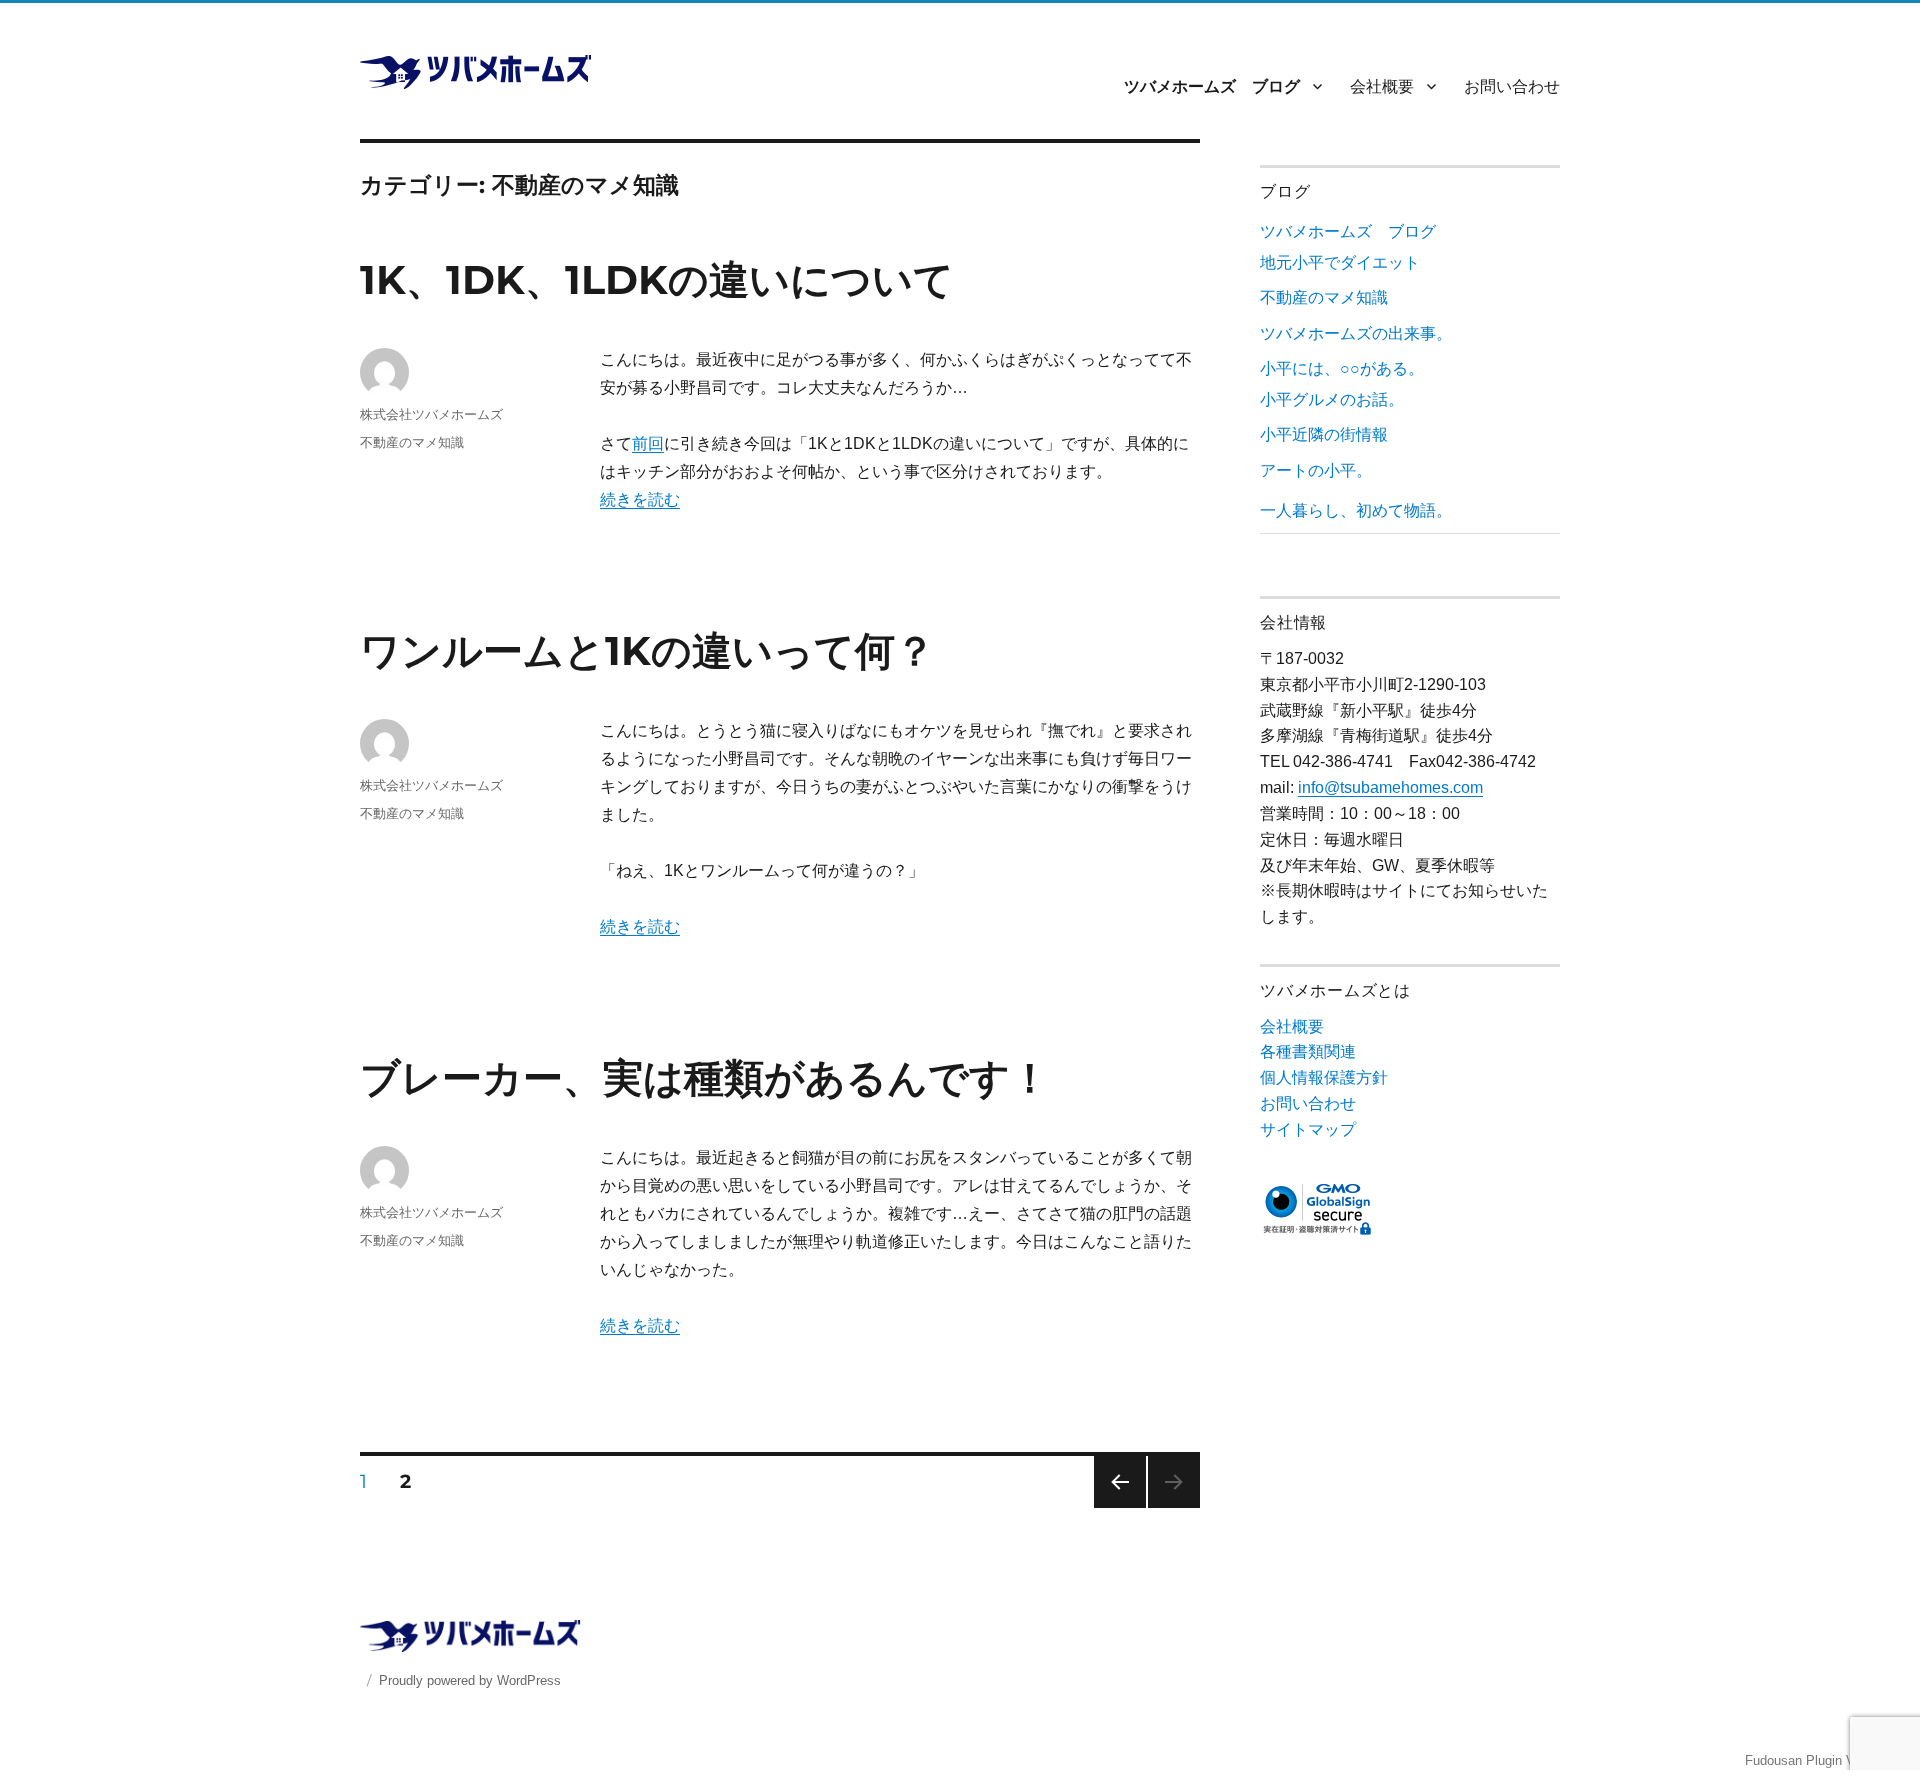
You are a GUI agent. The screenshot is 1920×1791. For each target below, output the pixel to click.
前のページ (1113, 1507)
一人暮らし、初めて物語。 (1356, 510)
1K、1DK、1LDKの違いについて (657, 279)
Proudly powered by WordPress (470, 1680)
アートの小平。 (1316, 470)
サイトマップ (1308, 1129)
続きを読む (640, 499)
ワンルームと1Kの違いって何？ (647, 650)
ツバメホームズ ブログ (1212, 86)
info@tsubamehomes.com (1390, 787)
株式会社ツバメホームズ (431, 414)
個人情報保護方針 (1324, 1077)
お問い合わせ (1512, 86)
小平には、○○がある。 (1342, 368)
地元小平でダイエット (1340, 262)
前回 (648, 443)
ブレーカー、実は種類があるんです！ (705, 1077)
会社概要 (1382, 86)
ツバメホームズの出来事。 (1356, 333)
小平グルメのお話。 (1332, 399)
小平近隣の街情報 (1324, 434)
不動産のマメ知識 (412, 442)
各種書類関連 (1308, 1051)
